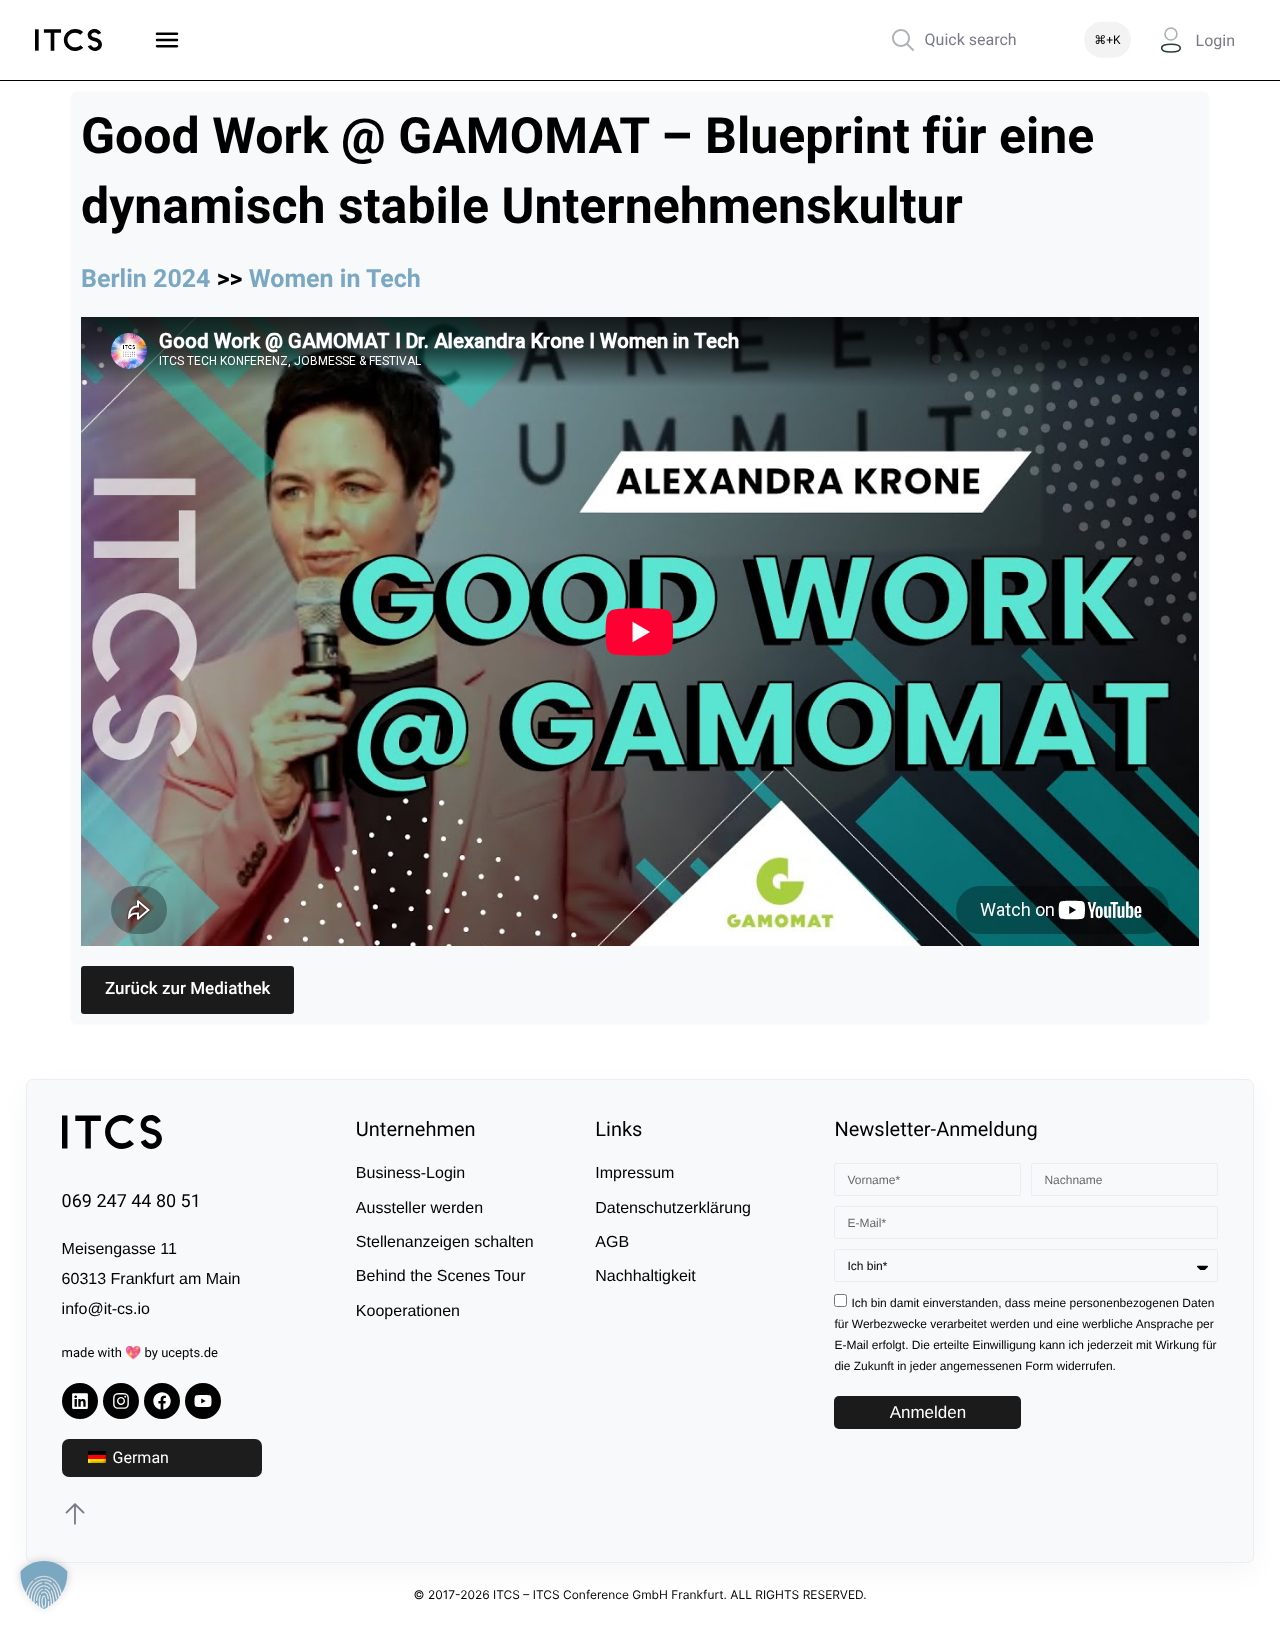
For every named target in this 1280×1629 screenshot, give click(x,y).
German (139, 1457)
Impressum (634, 1173)
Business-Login (410, 1173)
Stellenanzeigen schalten (445, 1242)
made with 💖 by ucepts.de (140, 1353)
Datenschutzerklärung (673, 1208)
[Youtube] (203, 1401)
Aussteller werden (419, 1208)
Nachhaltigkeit (645, 1276)
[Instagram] (121, 1401)
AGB (612, 1242)
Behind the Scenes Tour (441, 1276)
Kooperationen (408, 1311)
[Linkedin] (80, 1401)
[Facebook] (162, 1401)
